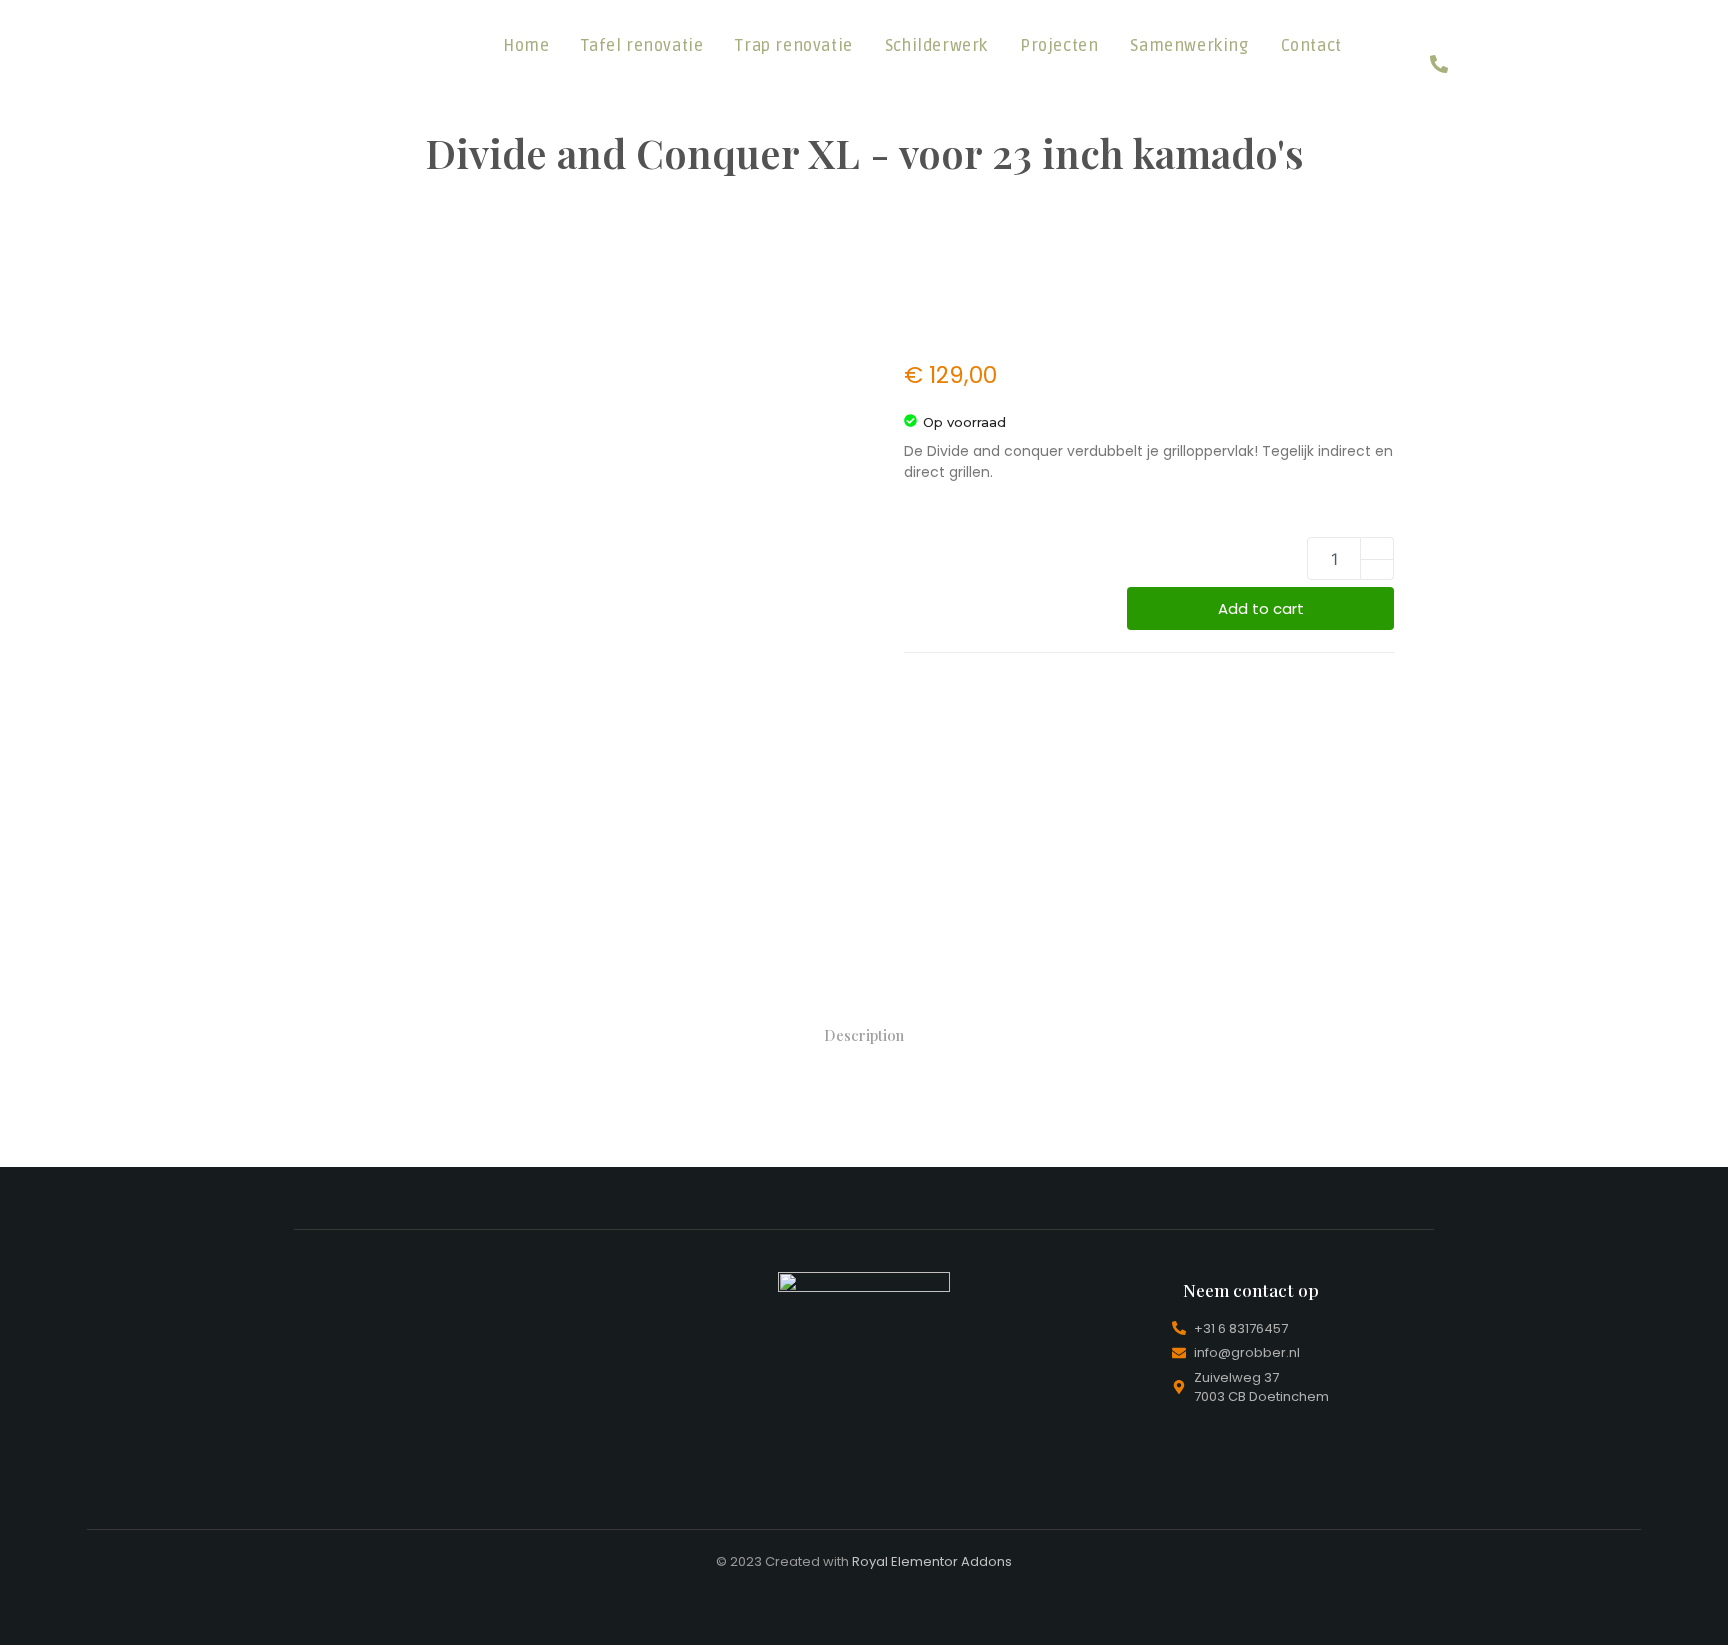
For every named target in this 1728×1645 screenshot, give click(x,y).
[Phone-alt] (1439, 64)
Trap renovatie (793, 46)
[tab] (864, 1035)
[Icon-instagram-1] (1439, 28)
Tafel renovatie (642, 46)
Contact (1311, 46)
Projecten (1059, 46)
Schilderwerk (936, 46)
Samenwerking (1189, 46)
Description (864, 1035)
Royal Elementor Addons (932, 1561)
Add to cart (1261, 608)
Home (526, 46)
